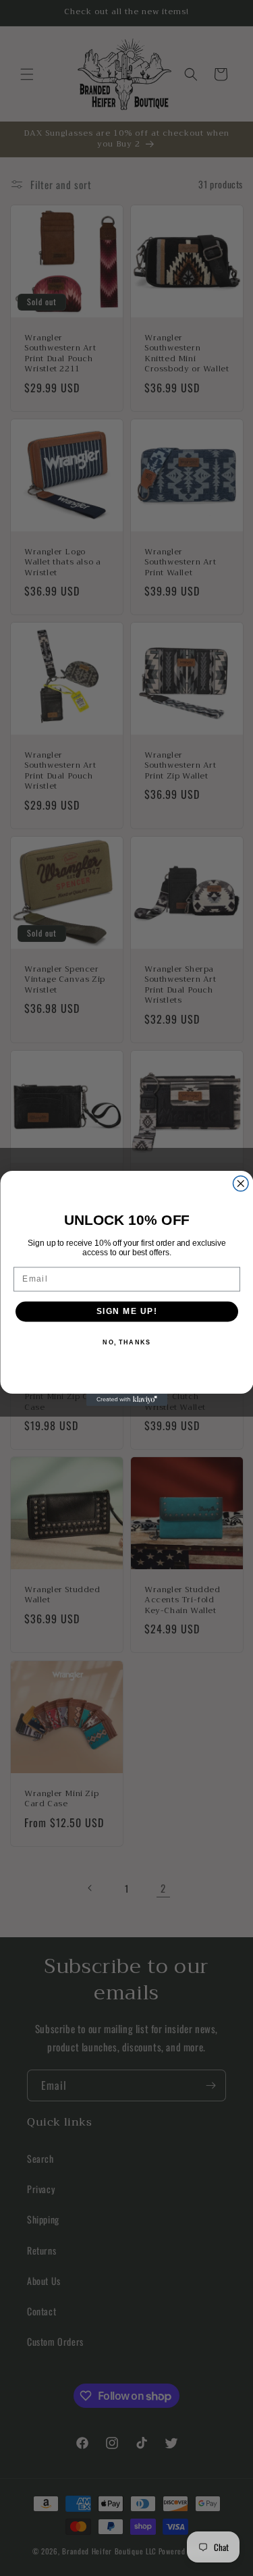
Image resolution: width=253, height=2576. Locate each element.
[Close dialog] (241, 1183)
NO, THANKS (126, 1342)
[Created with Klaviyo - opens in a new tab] (127, 1400)
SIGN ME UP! (126, 1311)
